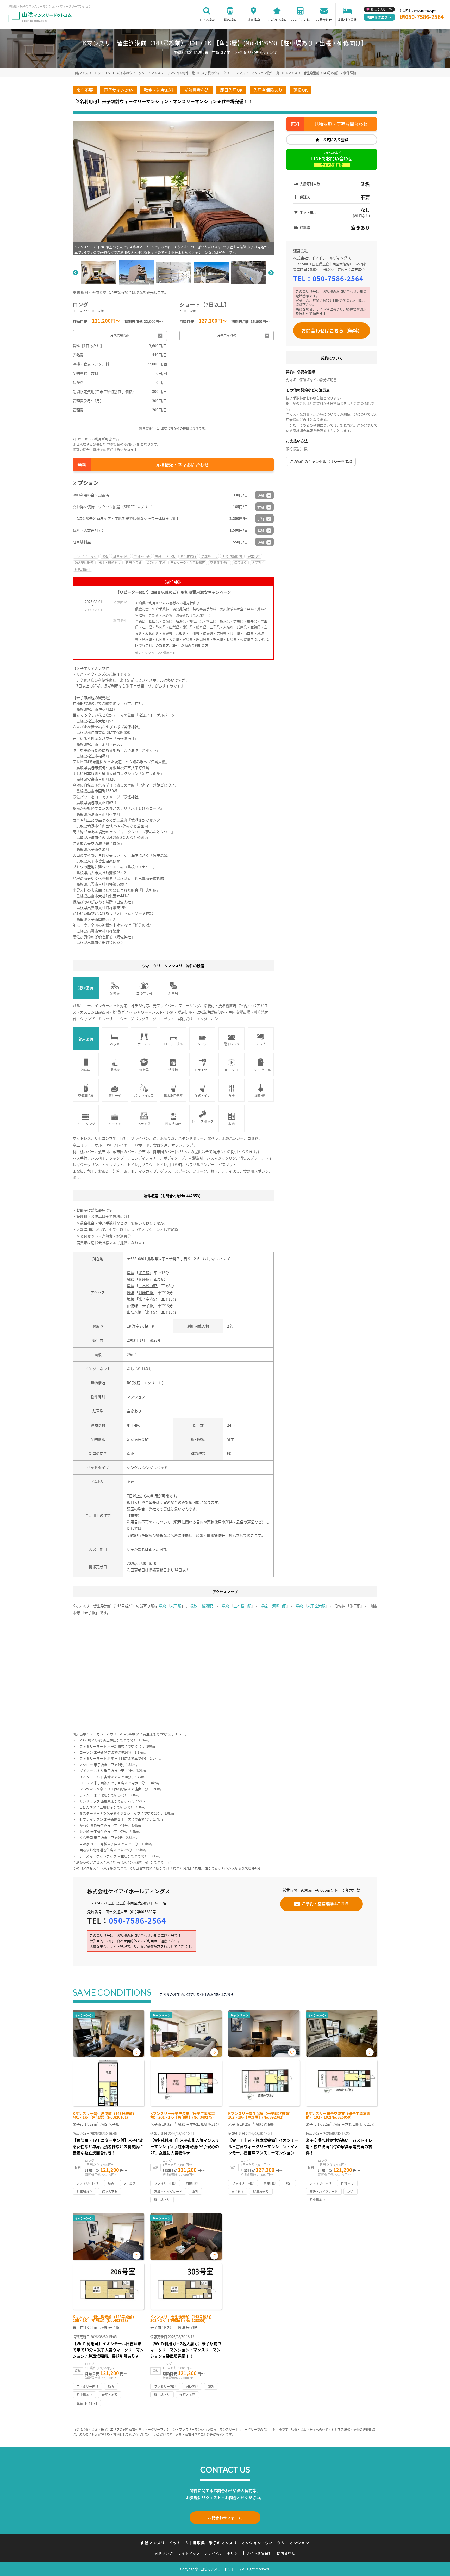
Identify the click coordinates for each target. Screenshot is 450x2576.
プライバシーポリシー (223, 2553)
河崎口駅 (146, 1292)
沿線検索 (230, 20)
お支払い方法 (301, 20)
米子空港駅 (148, 1299)
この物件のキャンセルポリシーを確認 (321, 461)
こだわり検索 (277, 20)
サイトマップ (189, 2553)
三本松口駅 (148, 1286)
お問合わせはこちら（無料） (332, 330)
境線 (130, 1273)
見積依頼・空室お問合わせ (182, 465)
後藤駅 (144, 1279)
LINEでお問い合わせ (332, 161)
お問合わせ (324, 20)
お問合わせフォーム (225, 2518)
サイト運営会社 (259, 2553)
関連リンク (164, 2553)
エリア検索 (207, 20)
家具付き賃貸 (347, 20)
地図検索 (254, 20)
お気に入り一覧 (381, 9)
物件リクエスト (379, 17)
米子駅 (144, 1273)
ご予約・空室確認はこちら (325, 1903)
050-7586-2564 (424, 17)
